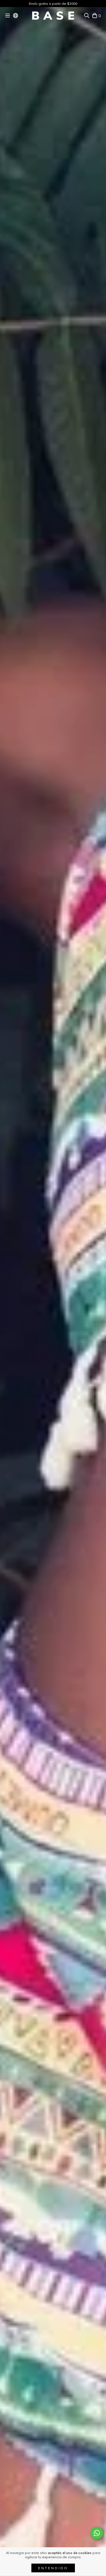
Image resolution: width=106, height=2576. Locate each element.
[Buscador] (87, 15)
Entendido (53, 2568)
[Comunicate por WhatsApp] (97, 2533)
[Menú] (8, 15)
